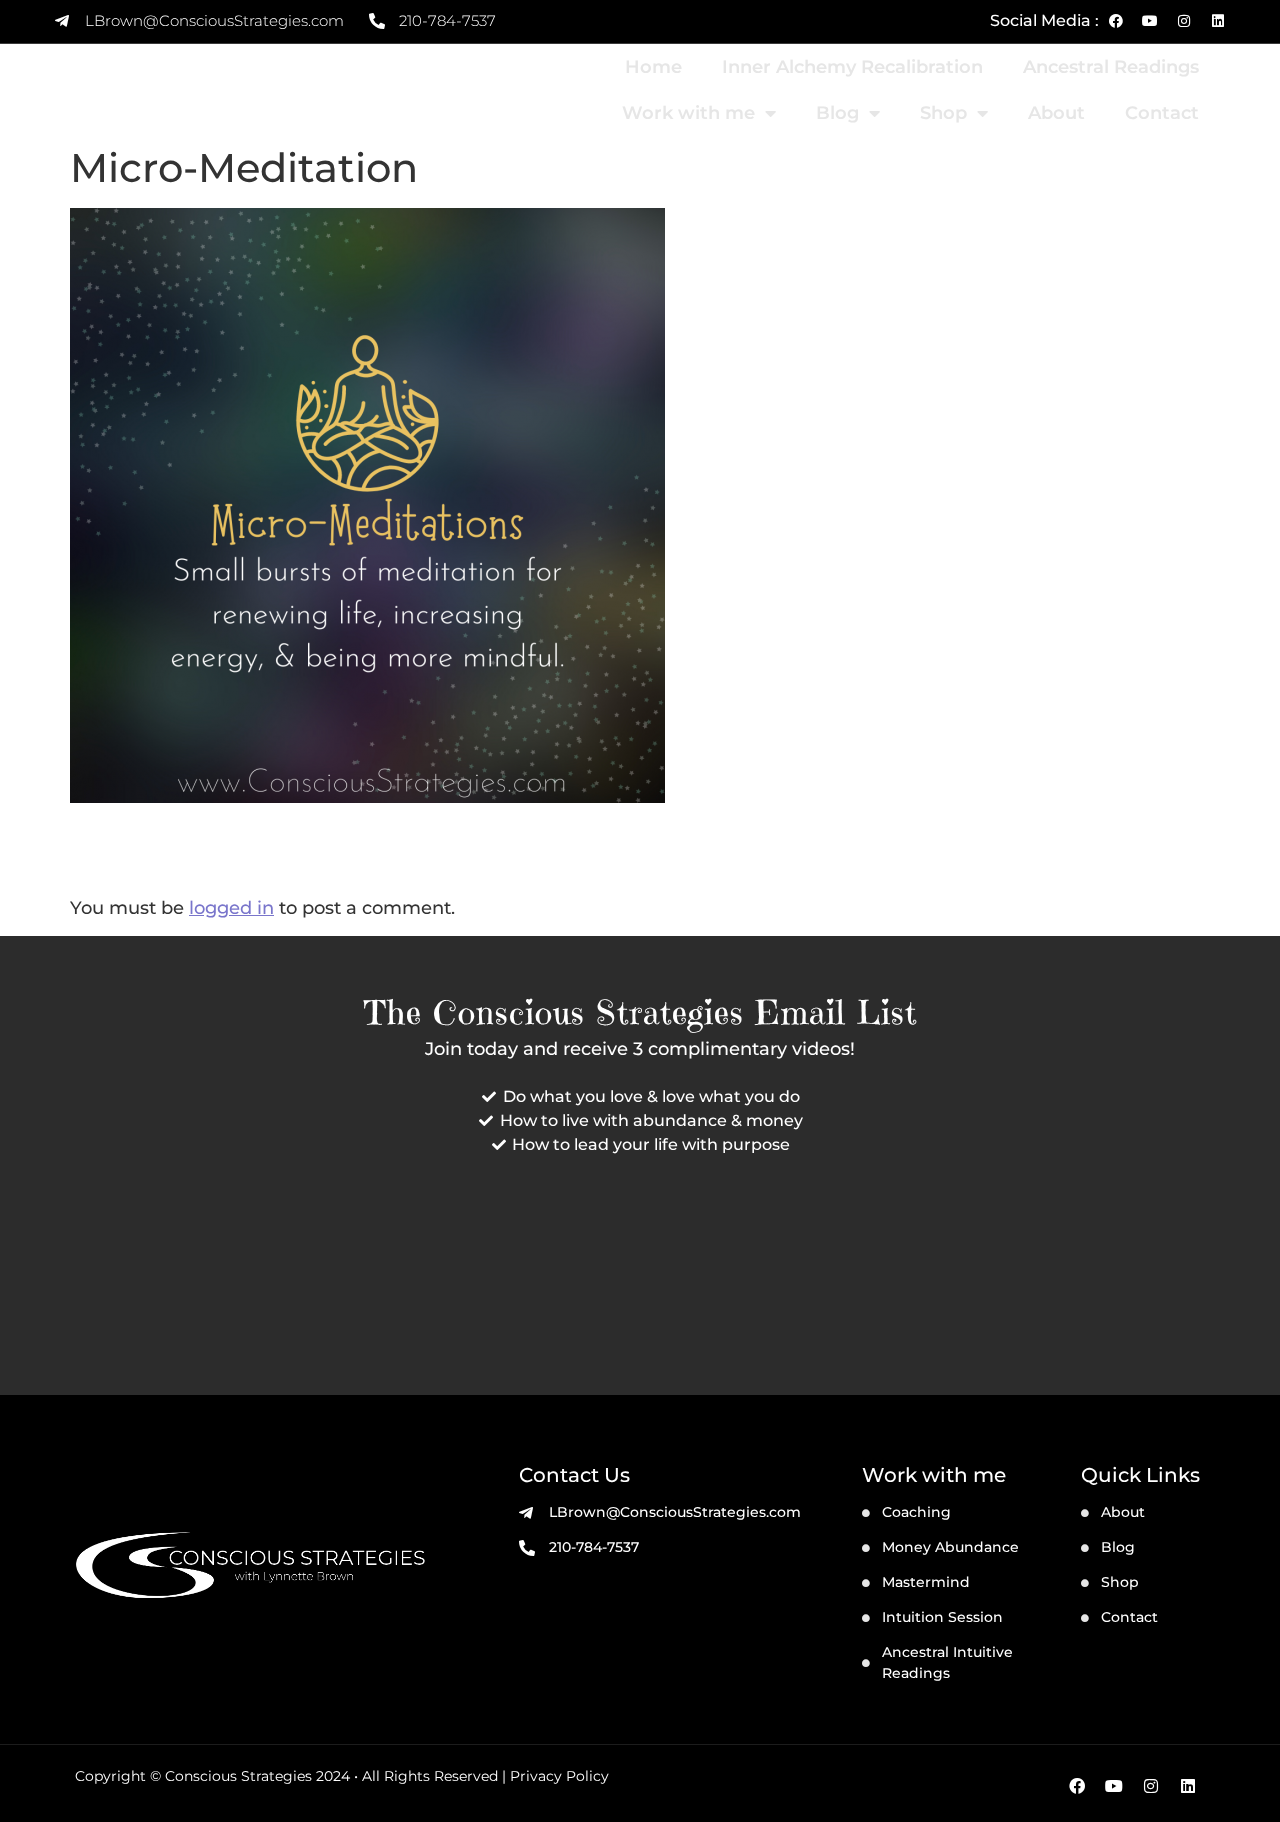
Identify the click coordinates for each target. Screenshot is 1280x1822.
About (1056, 113)
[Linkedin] (1218, 21)
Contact (1162, 113)
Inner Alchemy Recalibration (852, 67)
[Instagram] (1184, 21)
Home (653, 67)
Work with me (688, 113)
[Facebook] (1116, 21)
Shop (943, 113)
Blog (837, 113)
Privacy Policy (559, 1776)
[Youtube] (1150, 21)
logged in (231, 908)
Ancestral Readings (1111, 67)
